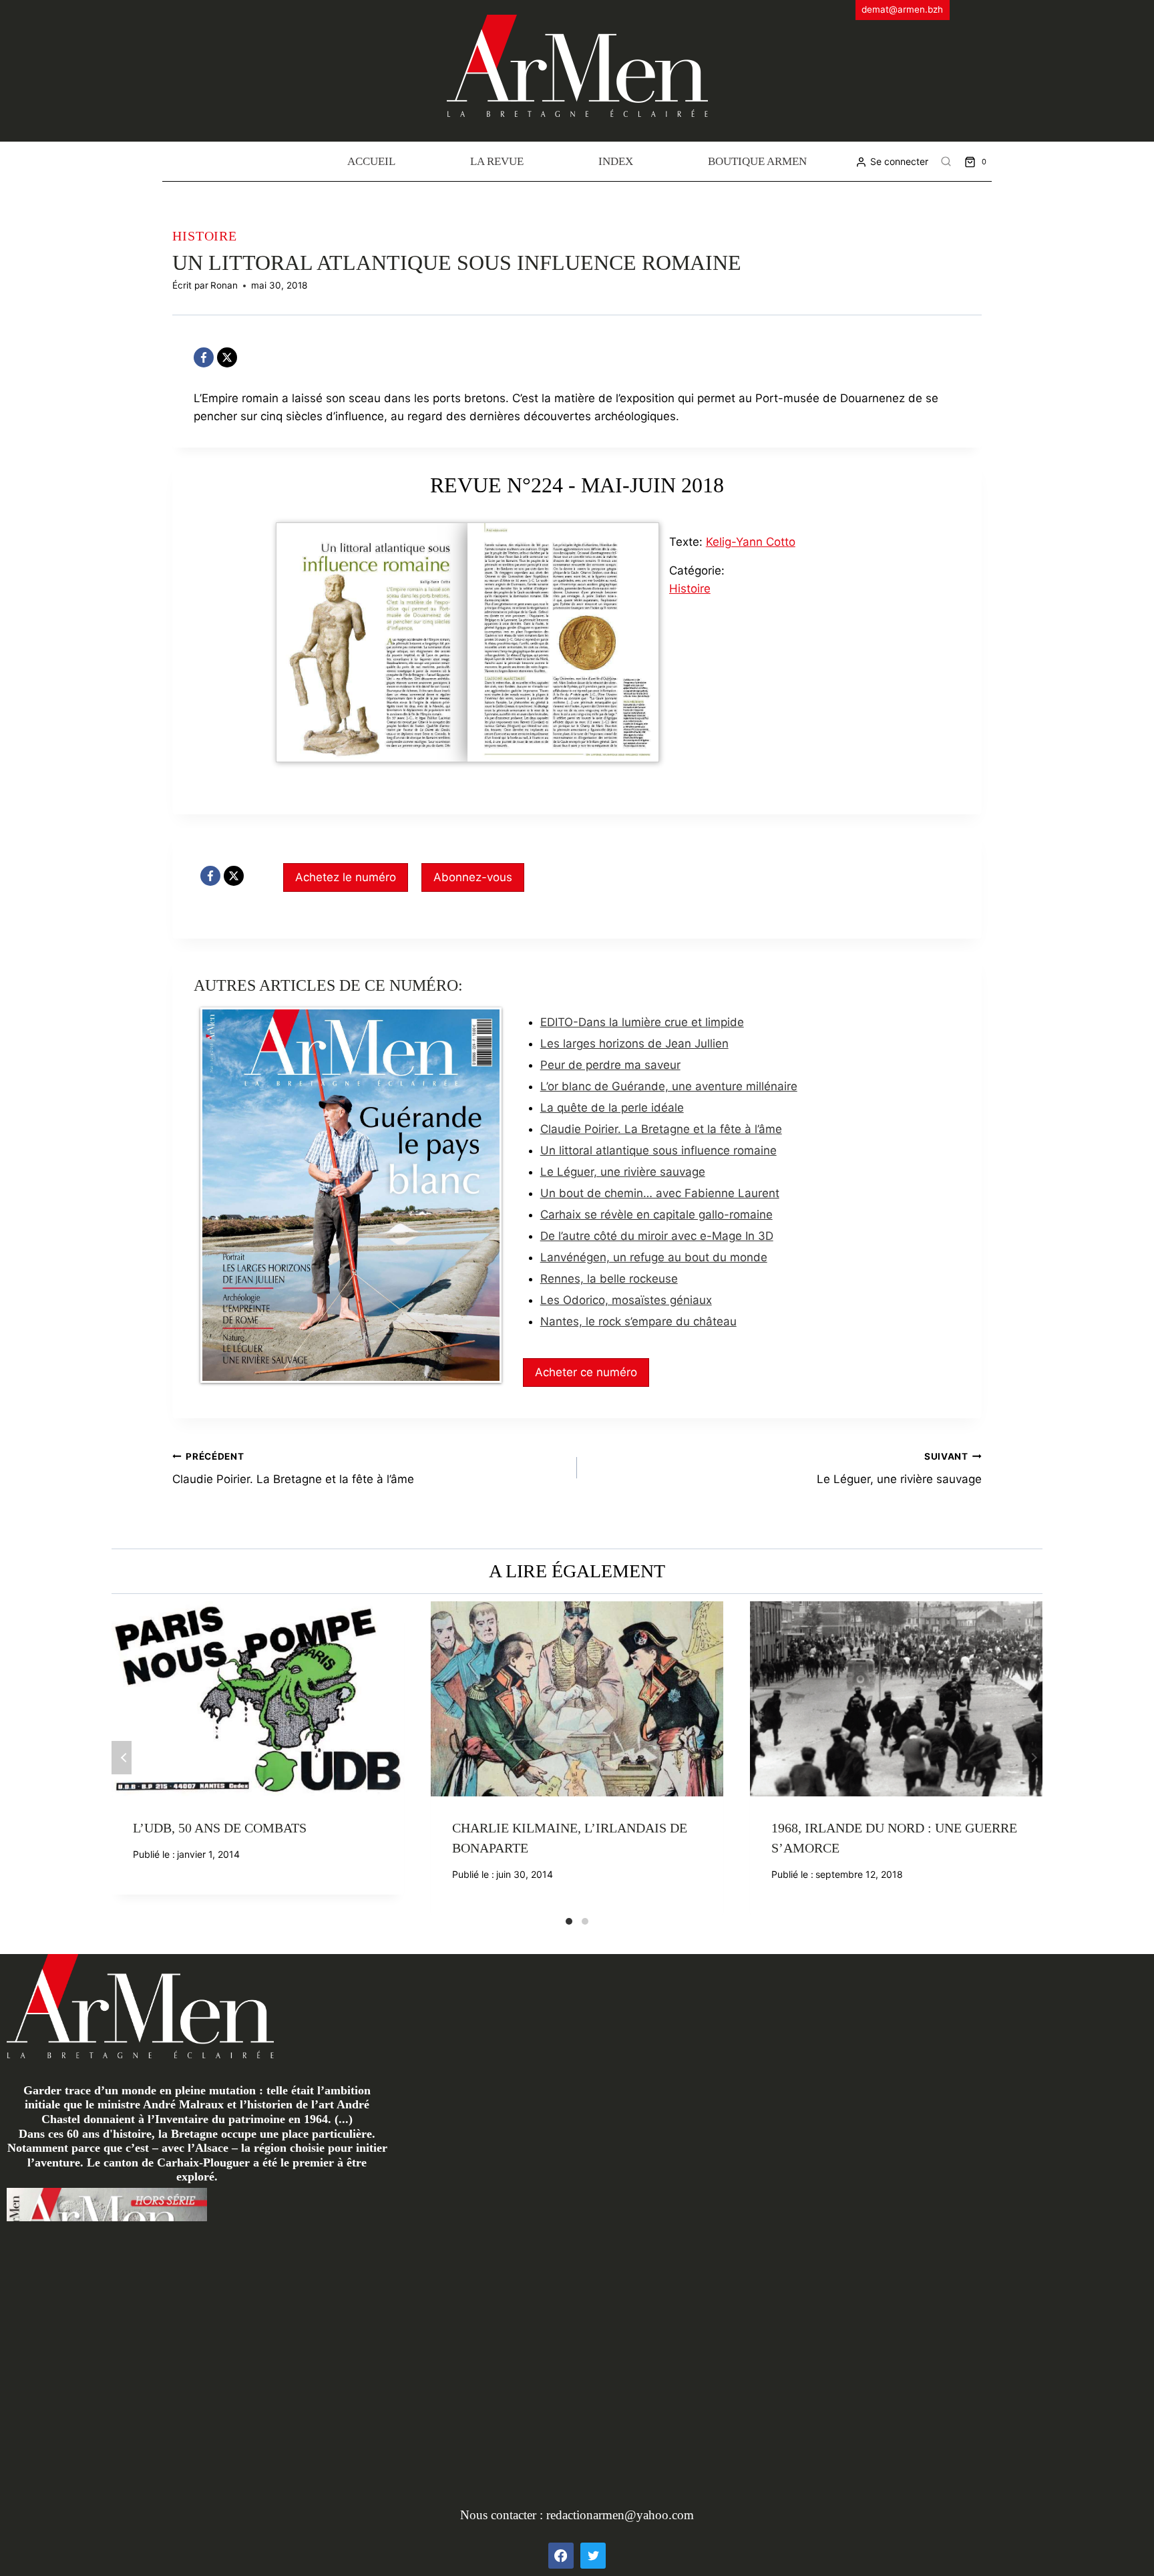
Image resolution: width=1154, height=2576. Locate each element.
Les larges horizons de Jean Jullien (634, 1043)
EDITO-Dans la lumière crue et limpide (642, 1022)
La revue (497, 161)
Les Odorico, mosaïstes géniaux (626, 1300)
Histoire (205, 236)
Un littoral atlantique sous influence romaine (658, 1150)
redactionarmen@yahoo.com (620, 2515)
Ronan (224, 285)
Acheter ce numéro (586, 1372)
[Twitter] (593, 2555)
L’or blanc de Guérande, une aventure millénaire (669, 1086)
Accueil (371, 161)
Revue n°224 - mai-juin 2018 (577, 485)
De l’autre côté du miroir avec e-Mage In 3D (657, 1236)
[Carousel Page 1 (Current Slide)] (569, 1921)
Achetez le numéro (346, 877)
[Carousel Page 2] (585, 1921)
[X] (227, 357)
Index (616, 161)
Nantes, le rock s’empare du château (638, 1321)
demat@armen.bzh (902, 9)
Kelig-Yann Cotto (751, 542)
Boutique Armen (757, 161)
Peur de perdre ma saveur (610, 1065)
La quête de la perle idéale (612, 1108)
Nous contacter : (503, 2515)
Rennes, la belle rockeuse (609, 1279)
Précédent (122, 1758)
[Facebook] (204, 357)
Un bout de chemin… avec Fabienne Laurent (660, 1193)
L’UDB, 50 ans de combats (220, 1828)
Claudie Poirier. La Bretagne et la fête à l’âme (661, 1129)
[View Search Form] (946, 162)
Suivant (1032, 1758)
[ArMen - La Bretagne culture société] (577, 66)
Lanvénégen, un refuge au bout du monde (654, 1257)
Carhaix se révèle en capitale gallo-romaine (656, 1215)
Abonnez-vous (473, 877)
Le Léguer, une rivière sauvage (623, 1172)
